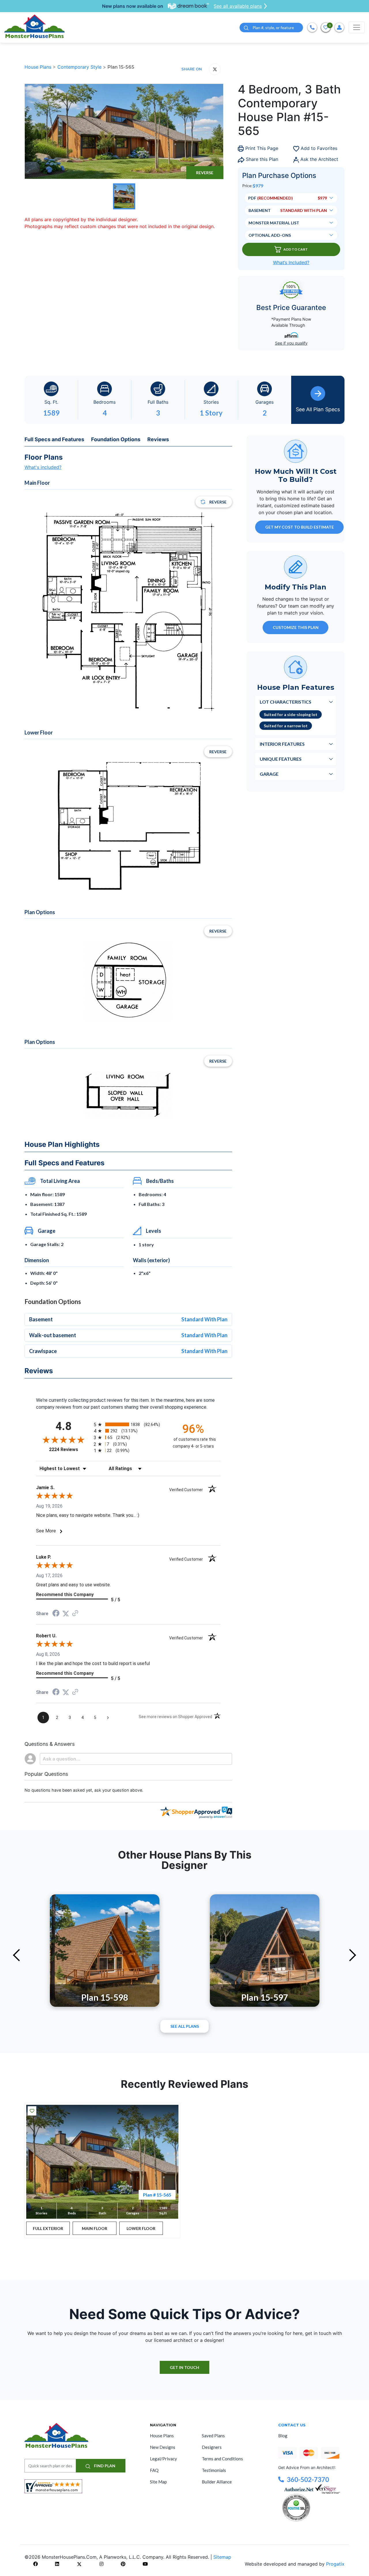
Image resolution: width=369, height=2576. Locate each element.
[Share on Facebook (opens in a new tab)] (56, 1614)
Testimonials (214, 2470)
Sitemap (222, 2557)
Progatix (335, 2564)
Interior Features (282, 744)
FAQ (154, 2470)
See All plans (185, 2026)
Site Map (158, 2482)
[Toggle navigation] (357, 27)
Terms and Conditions (222, 2459)
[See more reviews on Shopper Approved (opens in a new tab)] (75, 1614)
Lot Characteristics (286, 702)
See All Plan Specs (318, 409)
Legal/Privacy (163, 2459)
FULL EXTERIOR (48, 2228)
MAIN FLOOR (95, 2228)
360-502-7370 (308, 2480)
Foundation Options (116, 439)
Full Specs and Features (54, 439)
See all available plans (238, 6)
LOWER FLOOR (141, 2228)
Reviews (158, 439)
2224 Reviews (70, 1449)
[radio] (128, 1424)
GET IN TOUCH (184, 2367)
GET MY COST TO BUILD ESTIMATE (300, 527)
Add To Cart (296, 249)
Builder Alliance (217, 2482)
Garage (269, 774)
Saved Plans (213, 2436)
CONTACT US (292, 2425)
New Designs (163, 2447)
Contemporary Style (80, 67)
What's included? (43, 467)
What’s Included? (291, 262)
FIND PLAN (104, 2466)
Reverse (205, 173)
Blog (283, 2436)
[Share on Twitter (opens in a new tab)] (66, 1614)
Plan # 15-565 (157, 2195)
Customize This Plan (296, 627)
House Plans (39, 67)
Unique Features (281, 759)
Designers (212, 2447)
